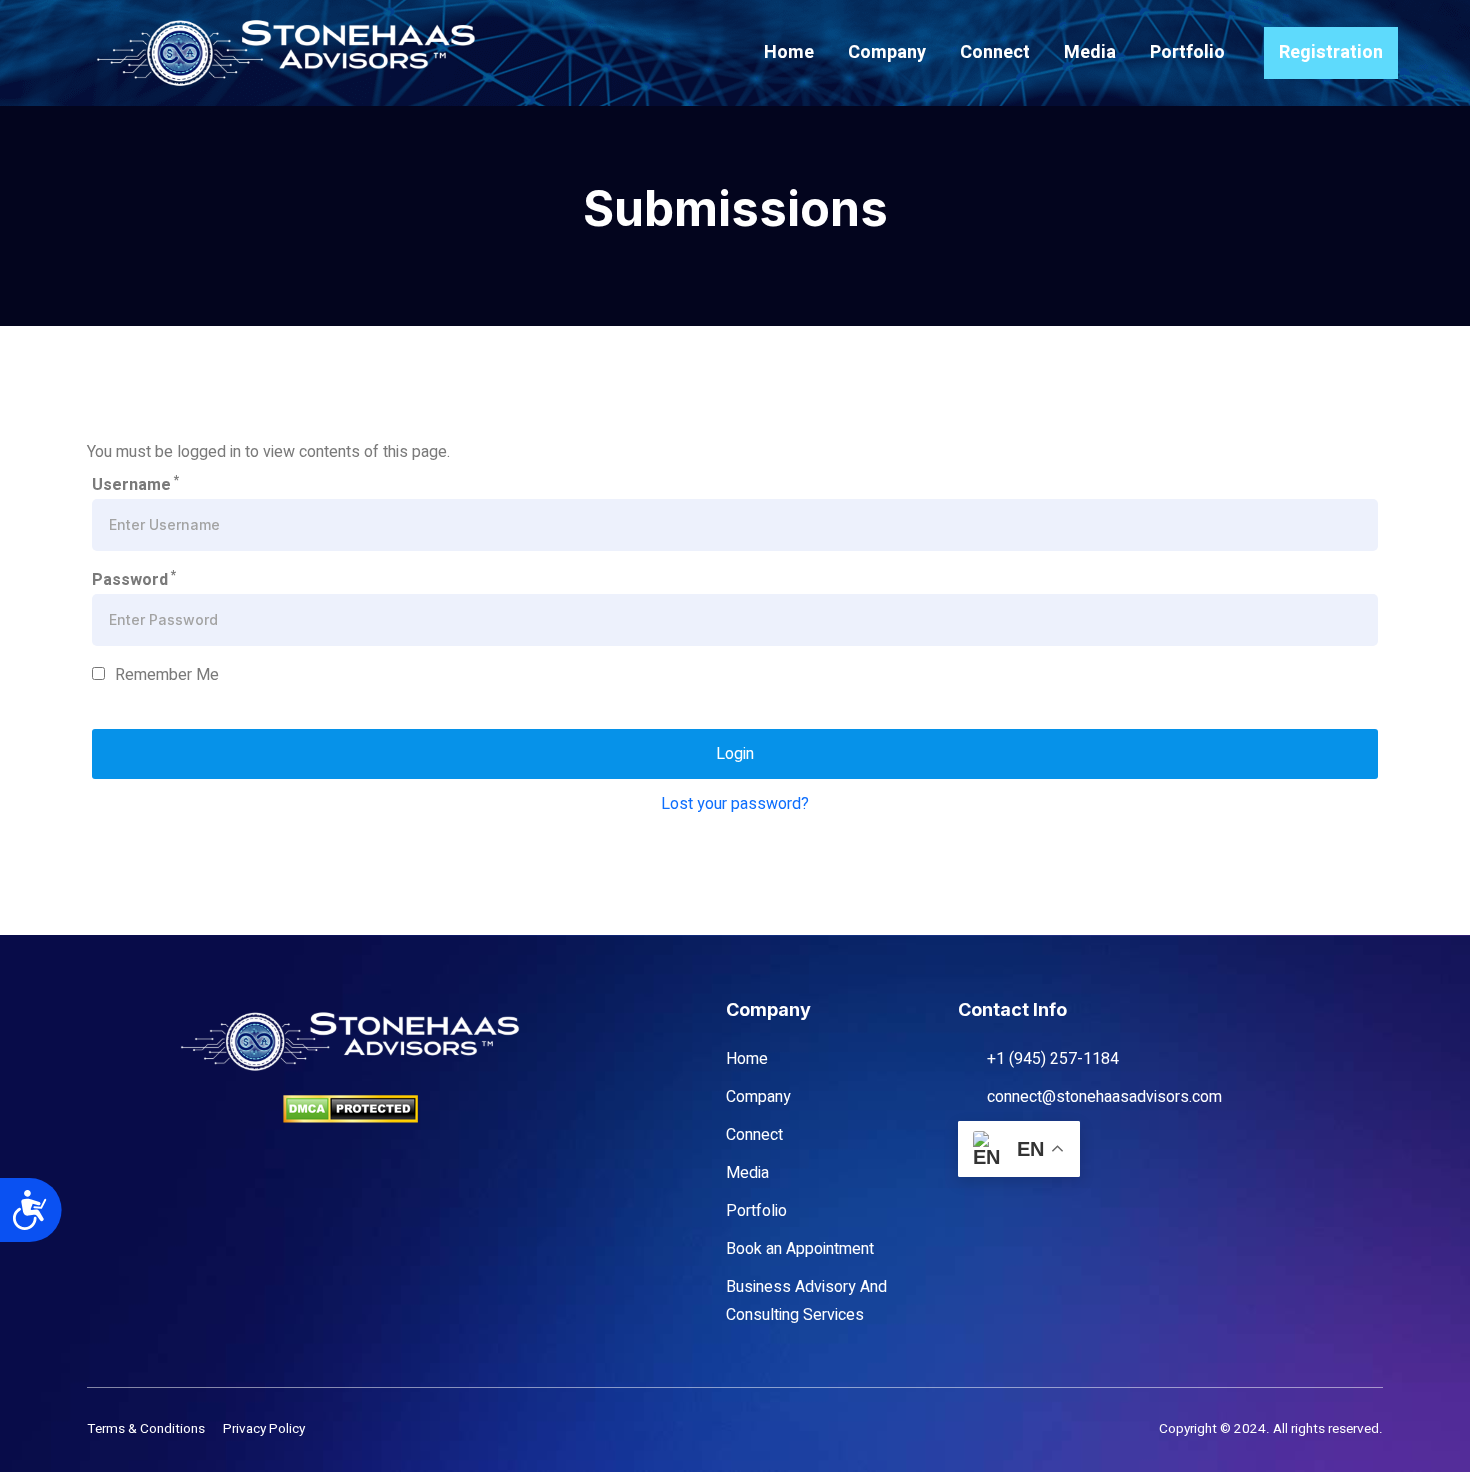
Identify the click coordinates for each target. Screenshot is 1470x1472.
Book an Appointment (800, 1249)
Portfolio (1187, 52)
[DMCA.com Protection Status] (350, 1108)
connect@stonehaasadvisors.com (1104, 1097)
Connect (995, 52)
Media (1090, 52)
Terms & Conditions (146, 1429)
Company (887, 52)
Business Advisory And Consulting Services (806, 1301)
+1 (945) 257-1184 (1053, 1059)
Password (134, 579)
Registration (1331, 52)
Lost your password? (735, 804)
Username (135, 484)
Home (789, 52)
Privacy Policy (264, 1429)
